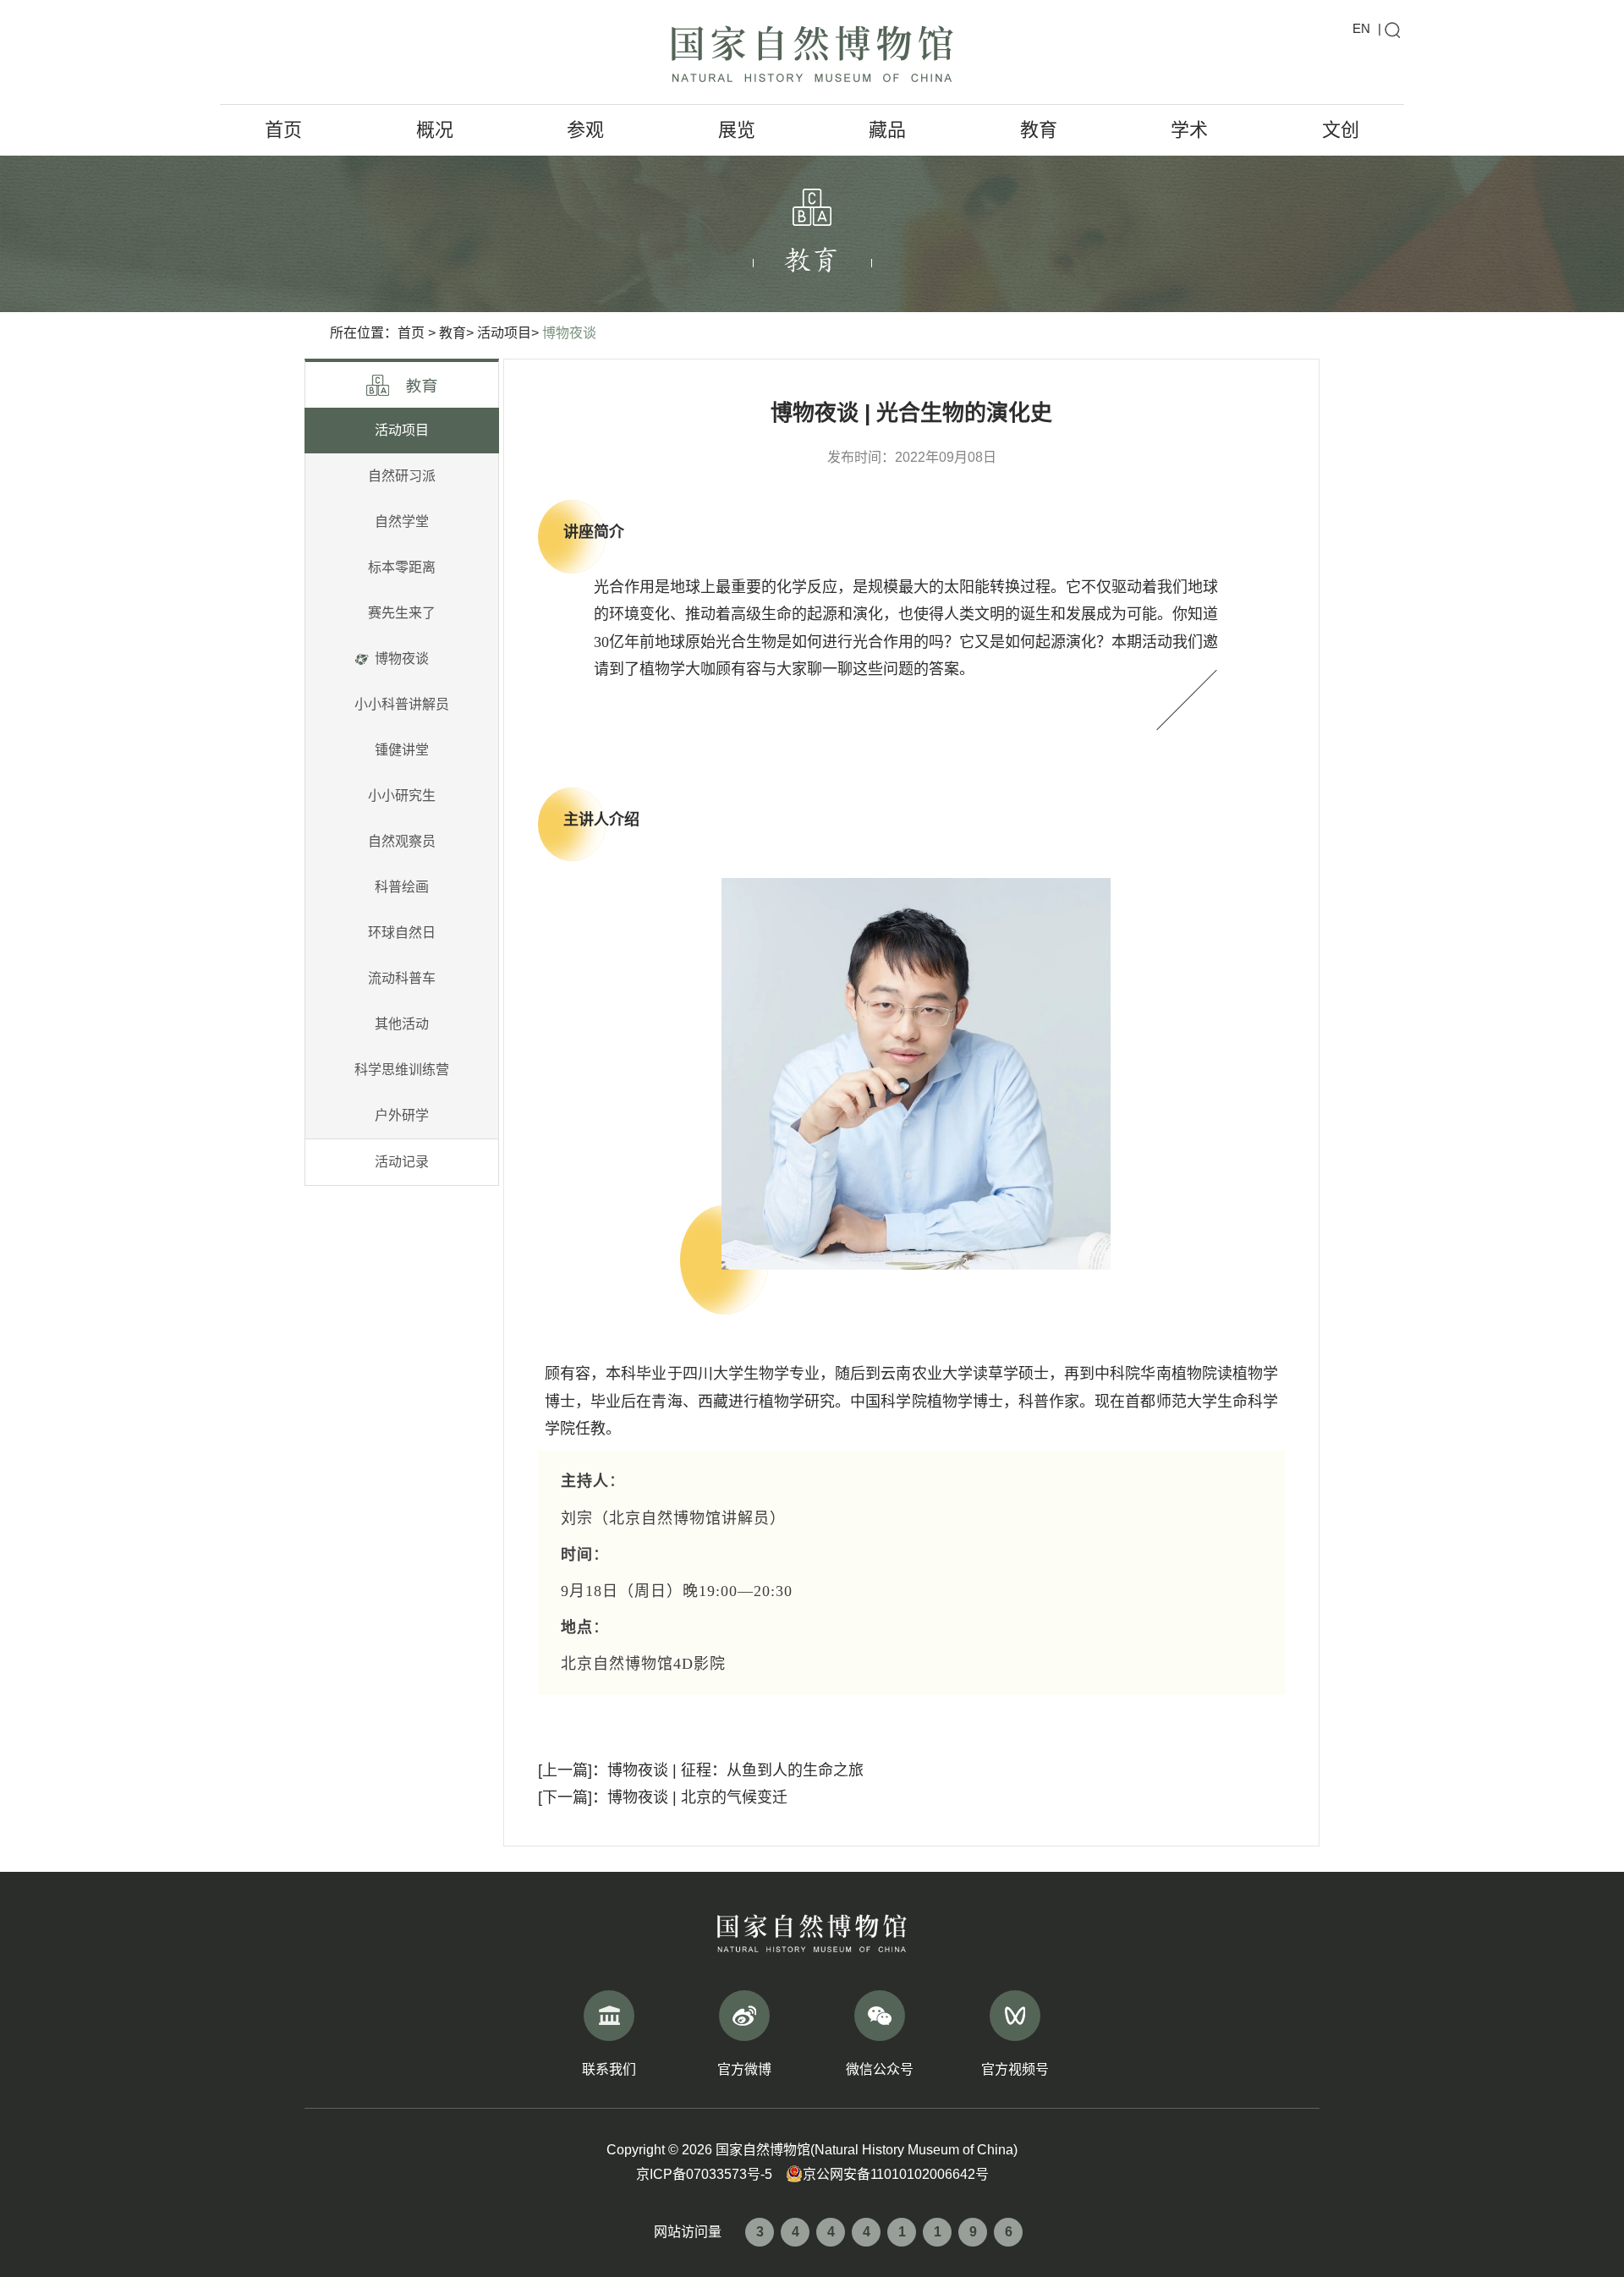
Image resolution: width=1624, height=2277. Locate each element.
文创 (1341, 130)
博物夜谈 (569, 333)
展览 (737, 130)
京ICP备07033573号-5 (704, 2174)
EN (1361, 28)
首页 (283, 130)
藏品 (887, 130)
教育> (456, 333)
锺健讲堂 (402, 750)
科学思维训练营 (402, 1070)
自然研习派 (402, 476)
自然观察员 (402, 841)
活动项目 (402, 430)
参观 (585, 130)
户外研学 (402, 1115)
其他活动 (402, 1024)
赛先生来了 (402, 613)
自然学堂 (402, 521)
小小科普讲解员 (402, 704)
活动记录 (402, 1162)
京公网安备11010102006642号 (896, 2174)
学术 (1189, 130)
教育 (1039, 130)
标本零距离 (402, 567)
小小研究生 (402, 796)
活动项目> (508, 333)
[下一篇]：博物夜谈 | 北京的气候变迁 (663, 1797)
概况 (435, 130)
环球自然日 (402, 933)
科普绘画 (402, 887)
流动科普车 (402, 978)
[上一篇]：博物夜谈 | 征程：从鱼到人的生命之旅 (701, 1770)
